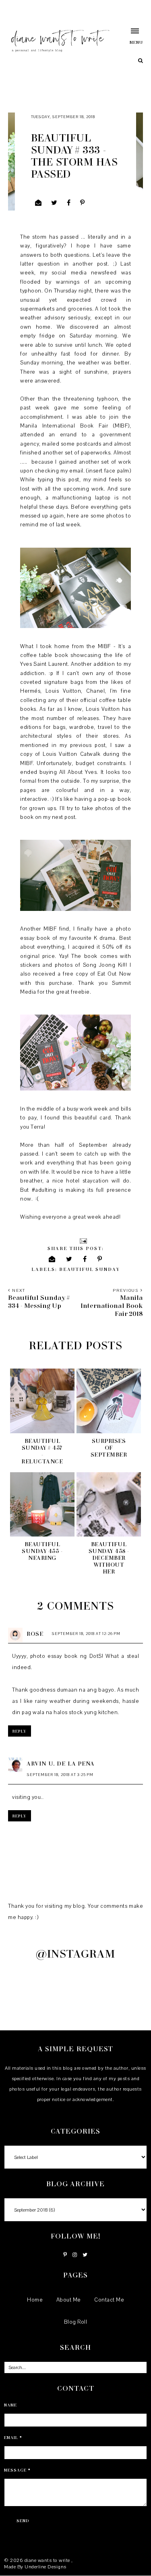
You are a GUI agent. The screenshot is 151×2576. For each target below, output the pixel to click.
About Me (69, 2300)
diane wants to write (48, 2560)
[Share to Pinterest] (83, 203)
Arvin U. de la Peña (61, 1763)
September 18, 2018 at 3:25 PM (60, 1775)
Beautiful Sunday (90, 1269)
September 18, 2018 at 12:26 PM (86, 1634)
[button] (131, 36)
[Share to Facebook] (69, 203)
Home (35, 2300)
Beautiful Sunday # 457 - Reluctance (42, 1451)
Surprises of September (109, 1448)
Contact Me (109, 2300)
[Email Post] (82, 1240)
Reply (20, 1731)
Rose (35, 1634)
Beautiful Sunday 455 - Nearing (42, 1551)
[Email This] (38, 203)
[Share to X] (54, 203)
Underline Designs (46, 2567)
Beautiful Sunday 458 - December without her (109, 1558)
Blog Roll (76, 2322)
